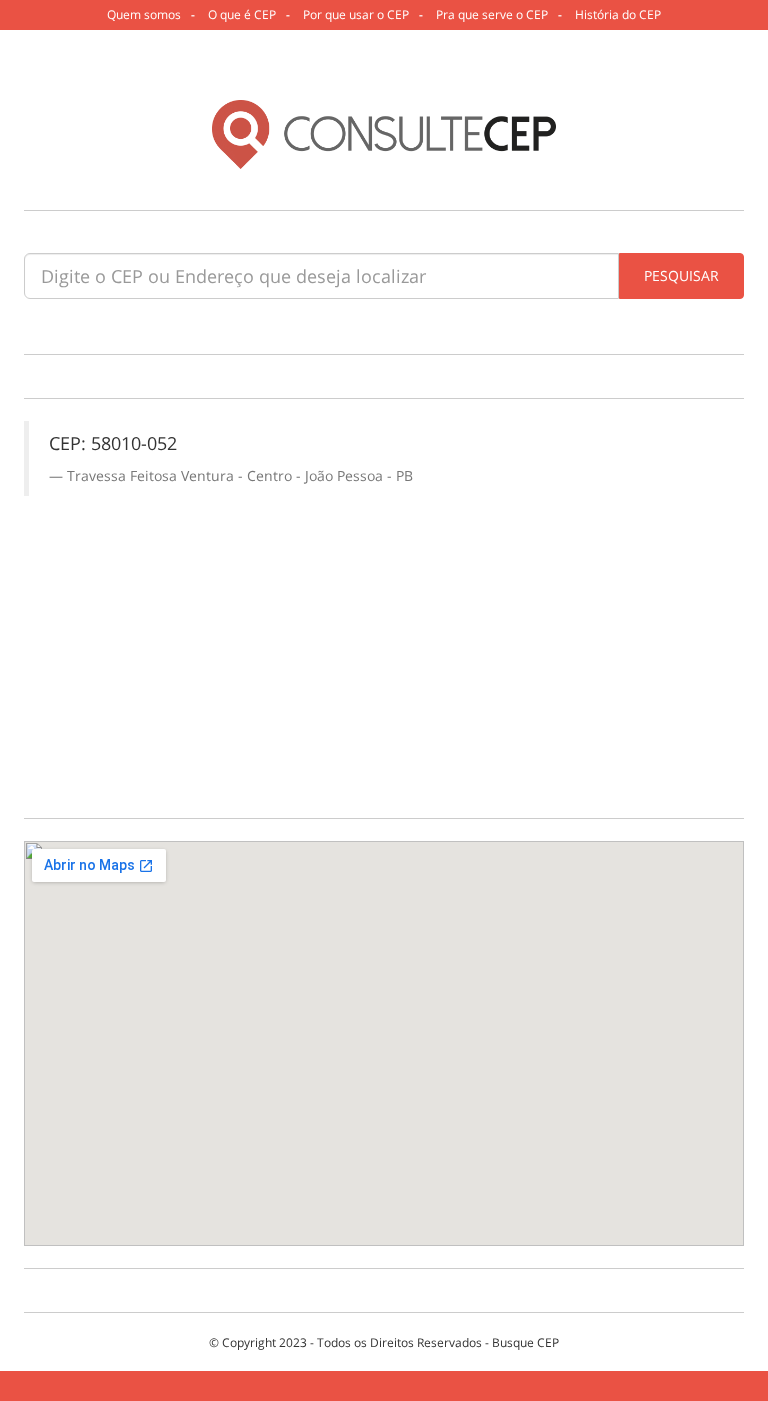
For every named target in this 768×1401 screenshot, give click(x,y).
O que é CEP (242, 14)
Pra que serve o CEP (492, 14)
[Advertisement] (384, 646)
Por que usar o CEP (356, 14)
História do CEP (618, 14)
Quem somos (144, 14)
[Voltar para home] (384, 134)
